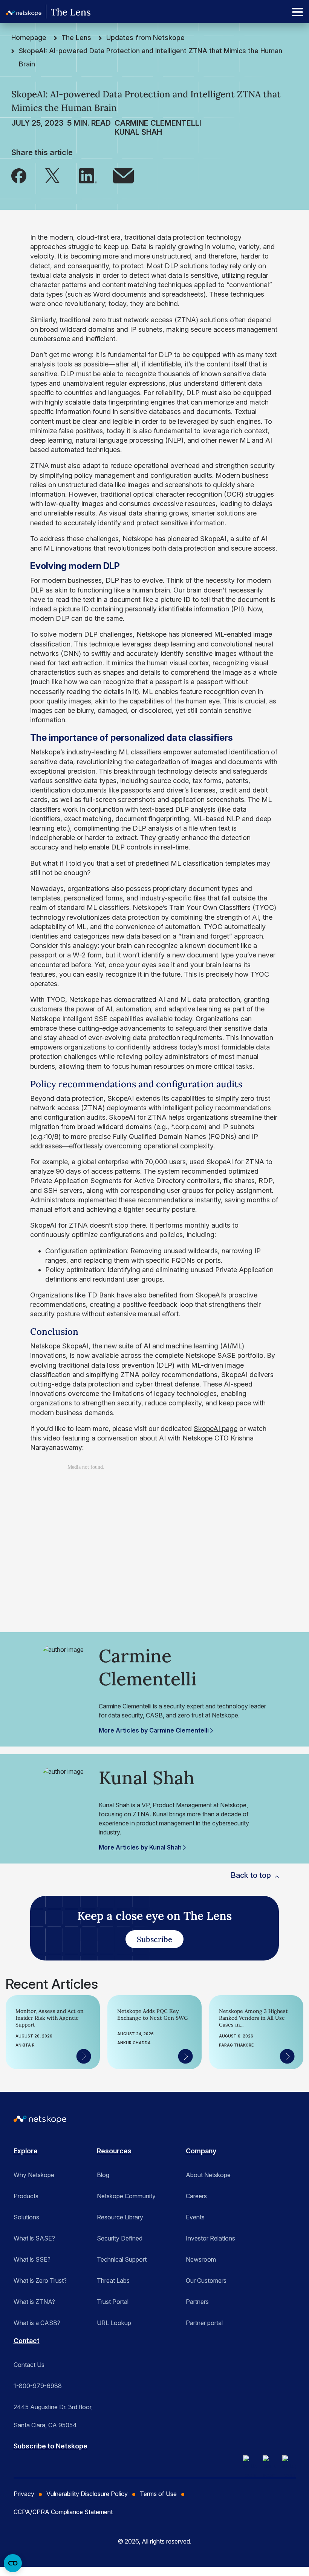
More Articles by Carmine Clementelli (154, 1730)
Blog (103, 2175)
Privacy (24, 2494)
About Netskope (208, 2175)
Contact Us (29, 2365)
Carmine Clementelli (158, 123)
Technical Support (122, 2259)
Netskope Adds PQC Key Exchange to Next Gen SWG (153, 2014)
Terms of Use (158, 2494)
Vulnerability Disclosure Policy (87, 2494)
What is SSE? (32, 2259)
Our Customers (206, 2281)
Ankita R (25, 2045)
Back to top (251, 1875)
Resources (114, 2151)
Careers (196, 2196)
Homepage (29, 38)
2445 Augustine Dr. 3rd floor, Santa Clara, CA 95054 (53, 2410)
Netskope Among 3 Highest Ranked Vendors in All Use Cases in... (253, 2018)
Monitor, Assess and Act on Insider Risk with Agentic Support (50, 2018)
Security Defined (120, 2238)
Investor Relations (210, 2238)
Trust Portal (113, 2302)
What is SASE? (34, 2238)
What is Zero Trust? (40, 2281)
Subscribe (154, 1939)
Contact (27, 2341)
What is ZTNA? (34, 2302)
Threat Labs (113, 2281)
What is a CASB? (37, 2323)
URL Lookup (114, 2323)
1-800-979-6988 (38, 2386)
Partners (197, 2302)
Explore (26, 2151)
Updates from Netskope (145, 38)
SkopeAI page (216, 1429)
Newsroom (201, 2259)
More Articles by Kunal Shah (141, 1847)
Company (201, 2151)
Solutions (26, 2217)
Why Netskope (34, 2175)
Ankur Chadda (134, 2043)
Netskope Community (126, 2196)
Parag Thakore (236, 2045)
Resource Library (120, 2217)
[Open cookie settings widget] (13, 2563)
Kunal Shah (138, 132)
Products (26, 2196)
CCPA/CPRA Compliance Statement (63, 2512)
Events (195, 2217)
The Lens (76, 38)
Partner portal (204, 2323)
